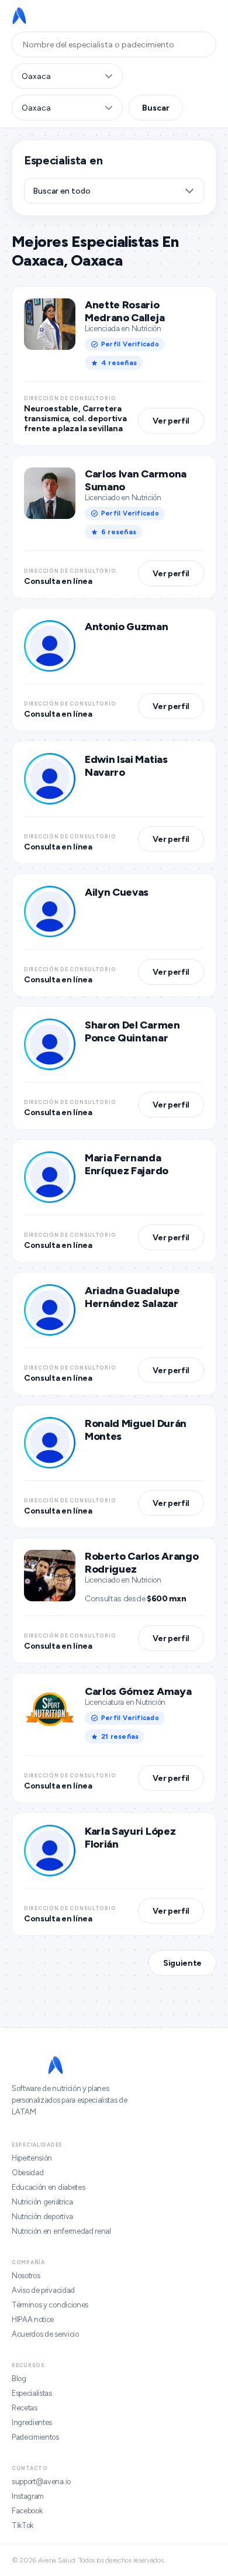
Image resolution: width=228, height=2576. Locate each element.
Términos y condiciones (50, 2305)
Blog (19, 2379)
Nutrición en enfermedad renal (61, 2231)
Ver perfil (171, 421)
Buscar (156, 108)
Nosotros (26, 2276)
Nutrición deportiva (42, 2216)
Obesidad (27, 2173)
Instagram (28, 2496)
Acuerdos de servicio (45, 2334)
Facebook (27, 2511)
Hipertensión (32, 2158)
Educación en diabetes (48, 2187)
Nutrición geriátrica (42, 2202)
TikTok (23, 2525)
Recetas (25, 2408)
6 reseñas (119, 532)
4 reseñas (119, 363)
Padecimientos (35, 2437)
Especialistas (32, 2393)
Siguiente (182, 1963)
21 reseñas (120, 1736)
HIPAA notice (33, 2319)
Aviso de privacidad (43, 2290)
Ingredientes (32, 2422)
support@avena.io (41, 2482)
